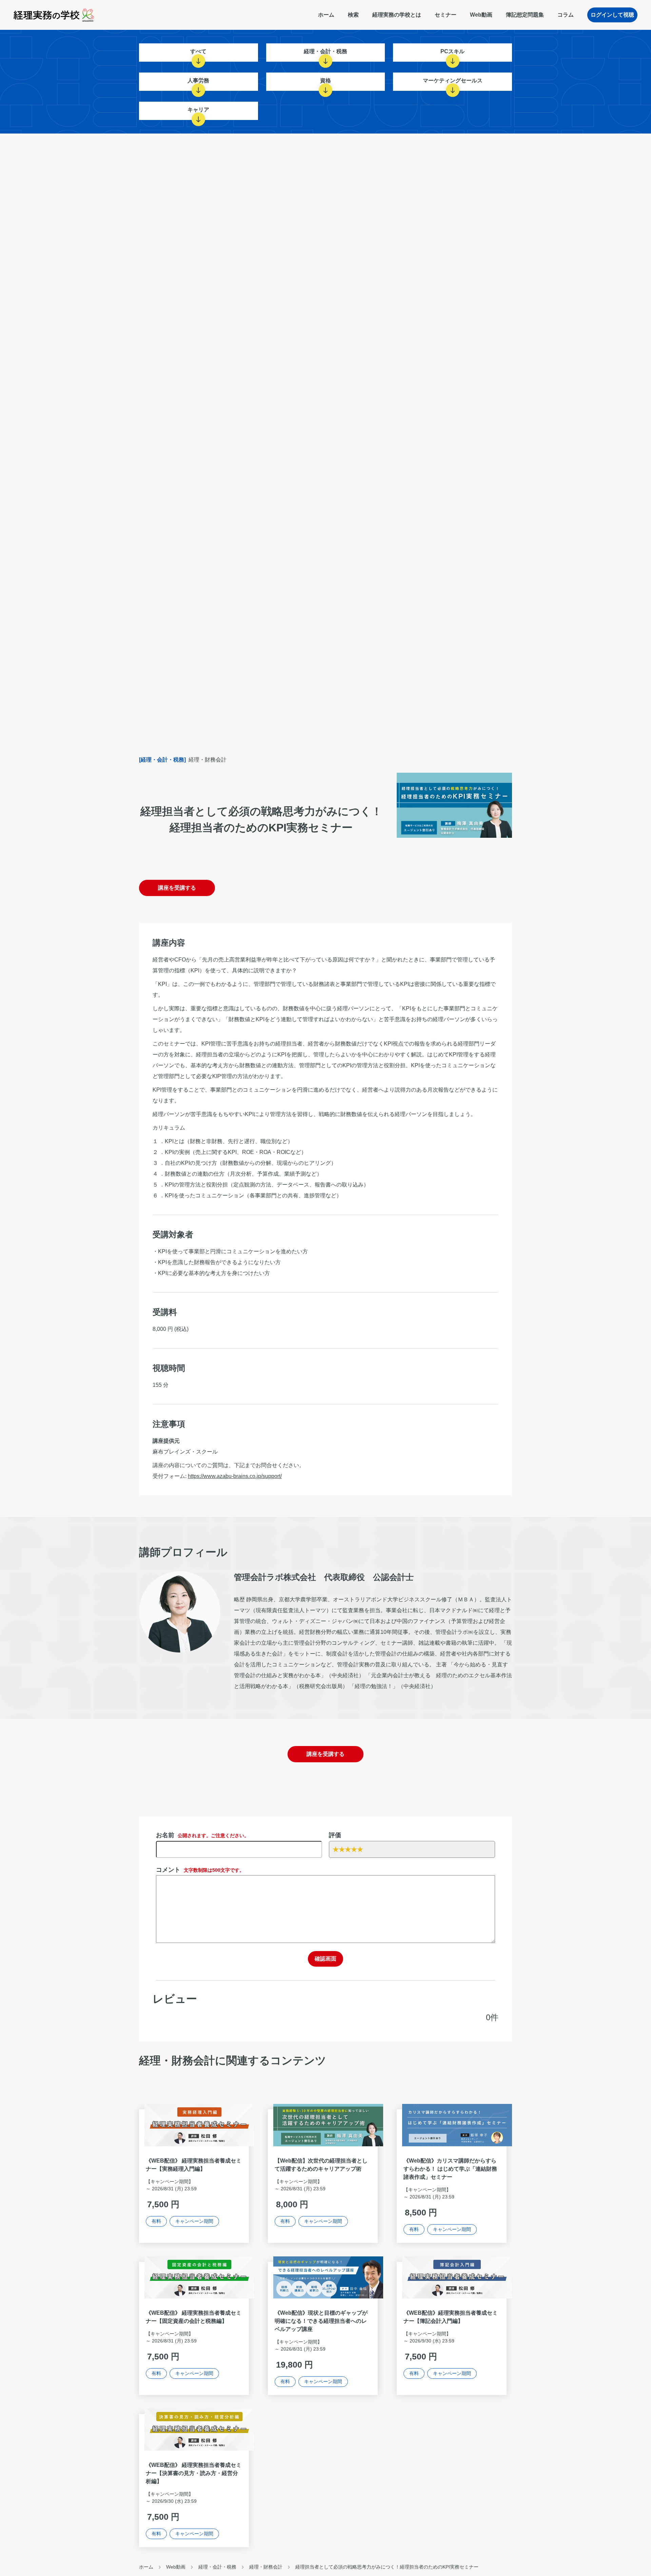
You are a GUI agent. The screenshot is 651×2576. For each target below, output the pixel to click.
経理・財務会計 (266, 2567)
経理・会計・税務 (325, 51)
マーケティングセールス (453, 80)
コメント (200, 1870)
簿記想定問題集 (525, 15)
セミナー (446, 15)
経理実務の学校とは (397, 15)
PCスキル (452, 51)
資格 (325, 80)
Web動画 (481, 15)
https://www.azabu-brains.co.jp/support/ (235, 1476)
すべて (198, 51)
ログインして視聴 (612, 15)
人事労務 (198, 80)
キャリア (198, 110)
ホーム (326, 15)
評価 (335, 1835)
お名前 (202, 1835)
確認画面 (325, 1959)
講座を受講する (177, 888)
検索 (353, 15)
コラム (566, 15)
